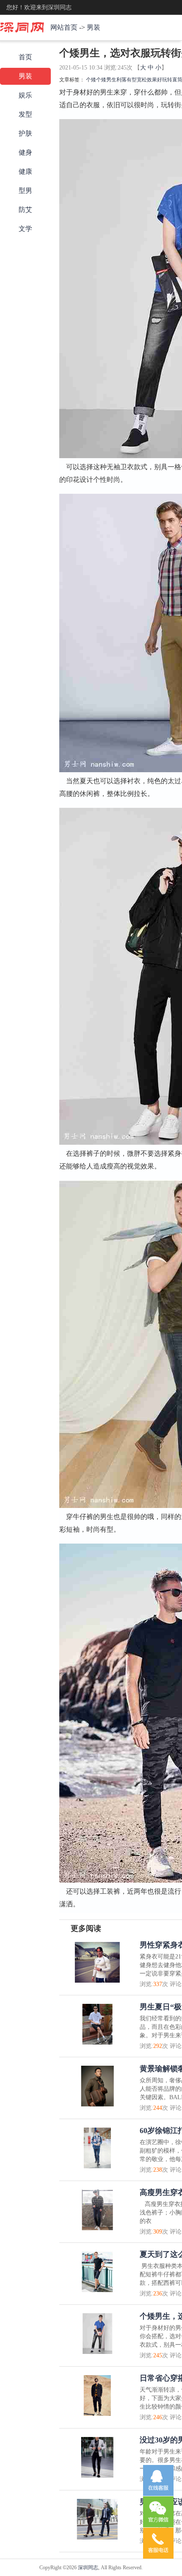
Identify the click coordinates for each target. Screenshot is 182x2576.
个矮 (91, 80)
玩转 (167, 80)
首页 (25, 57)
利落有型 (127, 80)
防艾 (25, 210)
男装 (94, 27)
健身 (25, 152)
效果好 (154, 80)
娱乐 (25, 95)
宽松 (142, 80)
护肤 (25, 133)
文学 (25, 229)
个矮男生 (106, 80)
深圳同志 (88, 2568)
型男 (25, 191)
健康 (25, 171)
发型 (25, 114)
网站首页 (64, 27)
